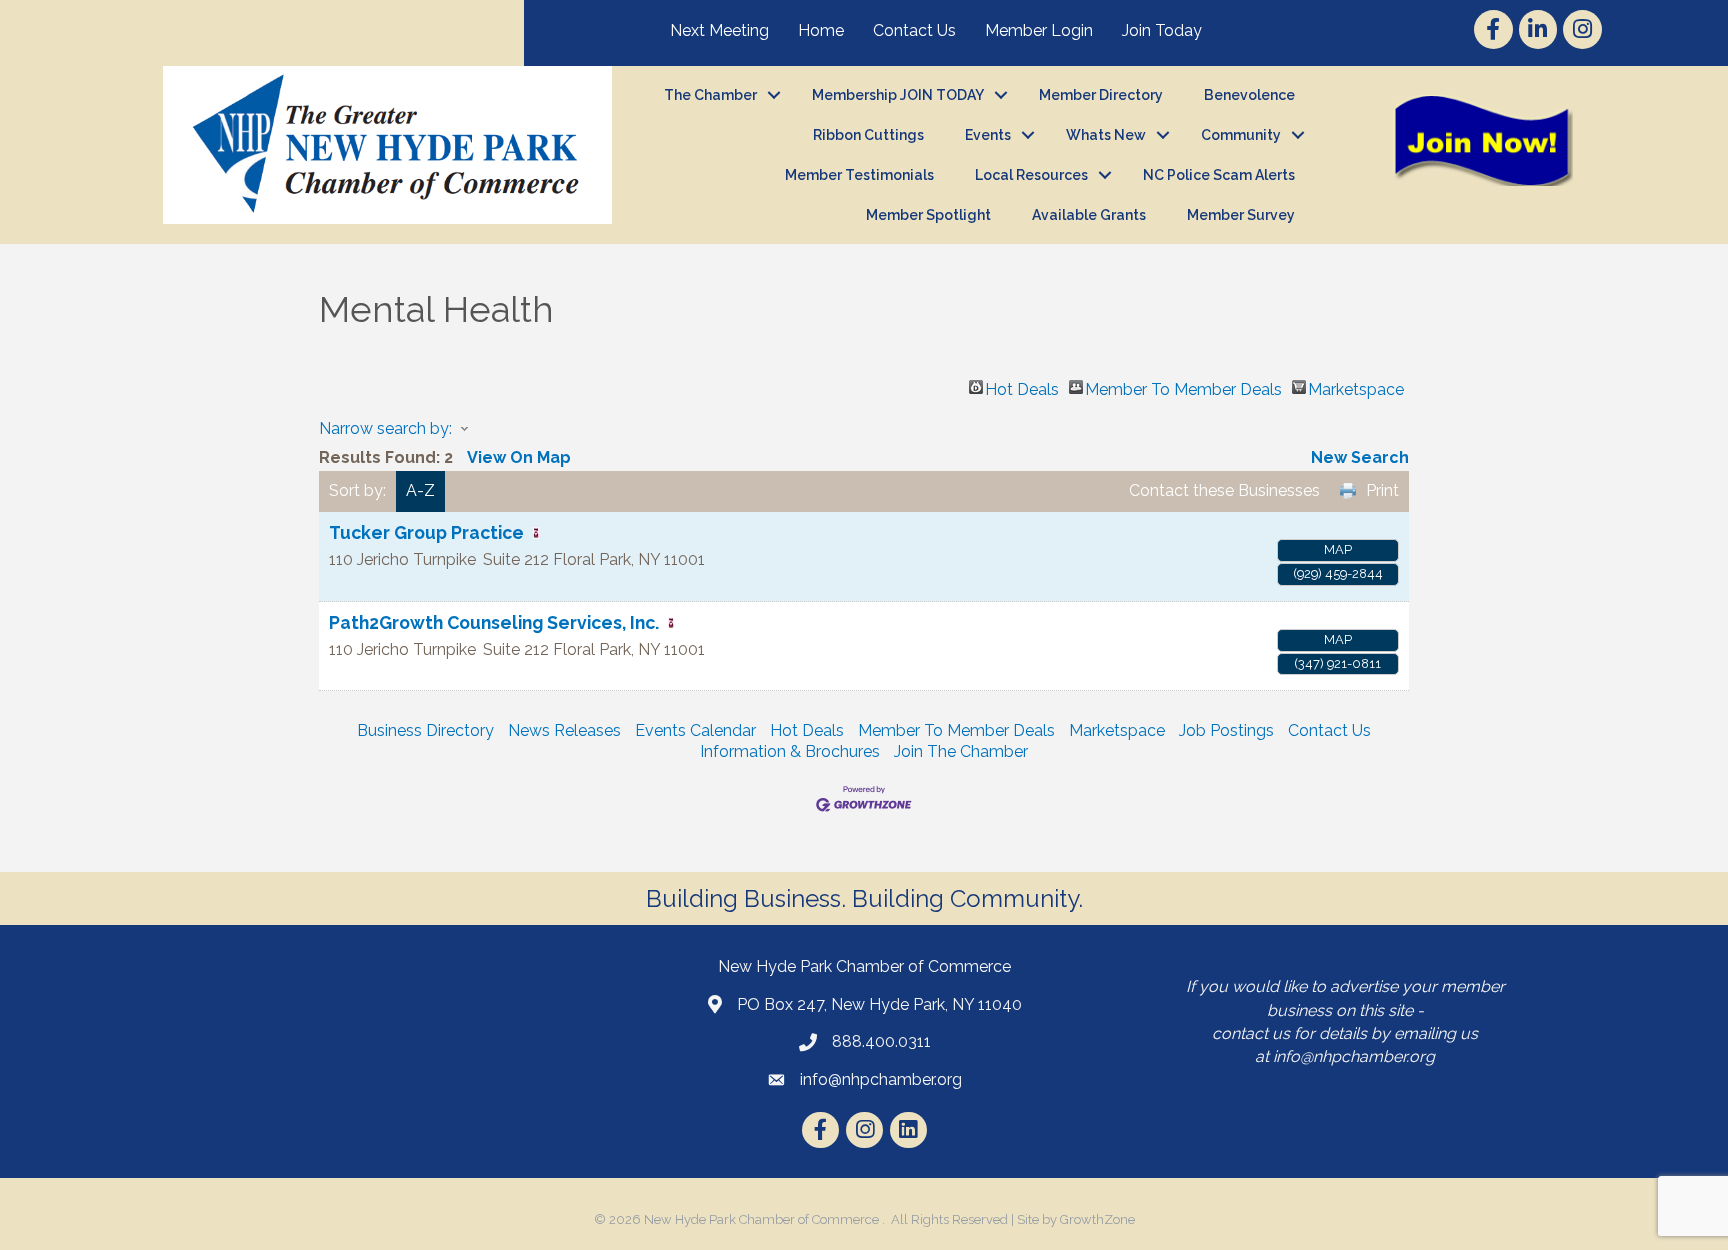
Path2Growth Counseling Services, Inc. (494, 622)
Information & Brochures (790, 751)
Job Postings (1226, 730)
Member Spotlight (928, 215)
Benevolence (1249, 95)
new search (1360, 457)
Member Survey (1241, 215)
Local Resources (1031, 175)
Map (1338, 549)
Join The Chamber (961, 751)
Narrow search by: (385, 428)
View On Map (519, 457)
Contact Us (914, 30)
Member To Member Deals (1183, 387)
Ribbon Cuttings (868, 135)
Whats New (1106, 135)
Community (1241, 135)
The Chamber (710, 95)
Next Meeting (719, 30)
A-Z (420, 490)
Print (1382, 490)
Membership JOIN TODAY (898, 95)
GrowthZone (1097, 1219)
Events (988, 135)
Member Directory (1101, 95)
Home (821, 30)
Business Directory (425, 730)
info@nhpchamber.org (1354, 1056)
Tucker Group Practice (426, 532)
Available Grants (1089, 215)
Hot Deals (1022, 387)
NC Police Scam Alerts (1219, 175)
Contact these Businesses (1224, 490)
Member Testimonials (859, 175)
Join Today (1162, 30)
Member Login (1039, 30)
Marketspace (1356, 387)
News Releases (564, 730)
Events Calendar (695, 730)
